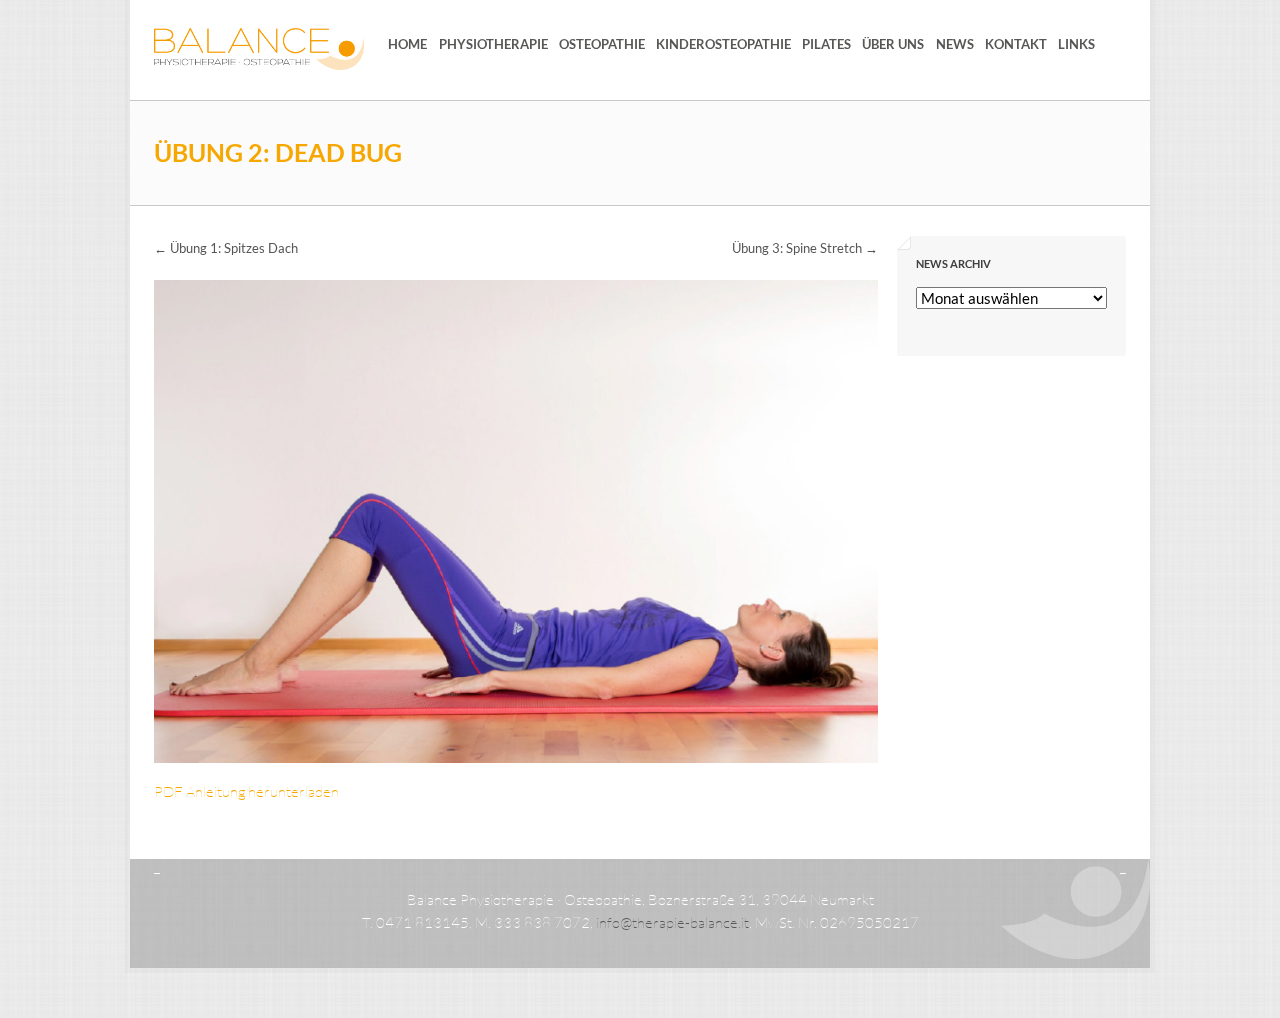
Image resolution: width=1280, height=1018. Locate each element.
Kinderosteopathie (723, 44)
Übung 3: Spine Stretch (805, 248)
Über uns (893, 44)
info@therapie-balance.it (672, 922)
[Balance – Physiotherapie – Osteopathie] (259, 49)
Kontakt (1016, 44)
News (955, 44)
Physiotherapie (493, 44)
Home (407, 44)
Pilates (826, 44)
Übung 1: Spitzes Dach (226, 248)
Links (1076, 44)
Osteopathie (602, 44)
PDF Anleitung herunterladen (246, 791)
